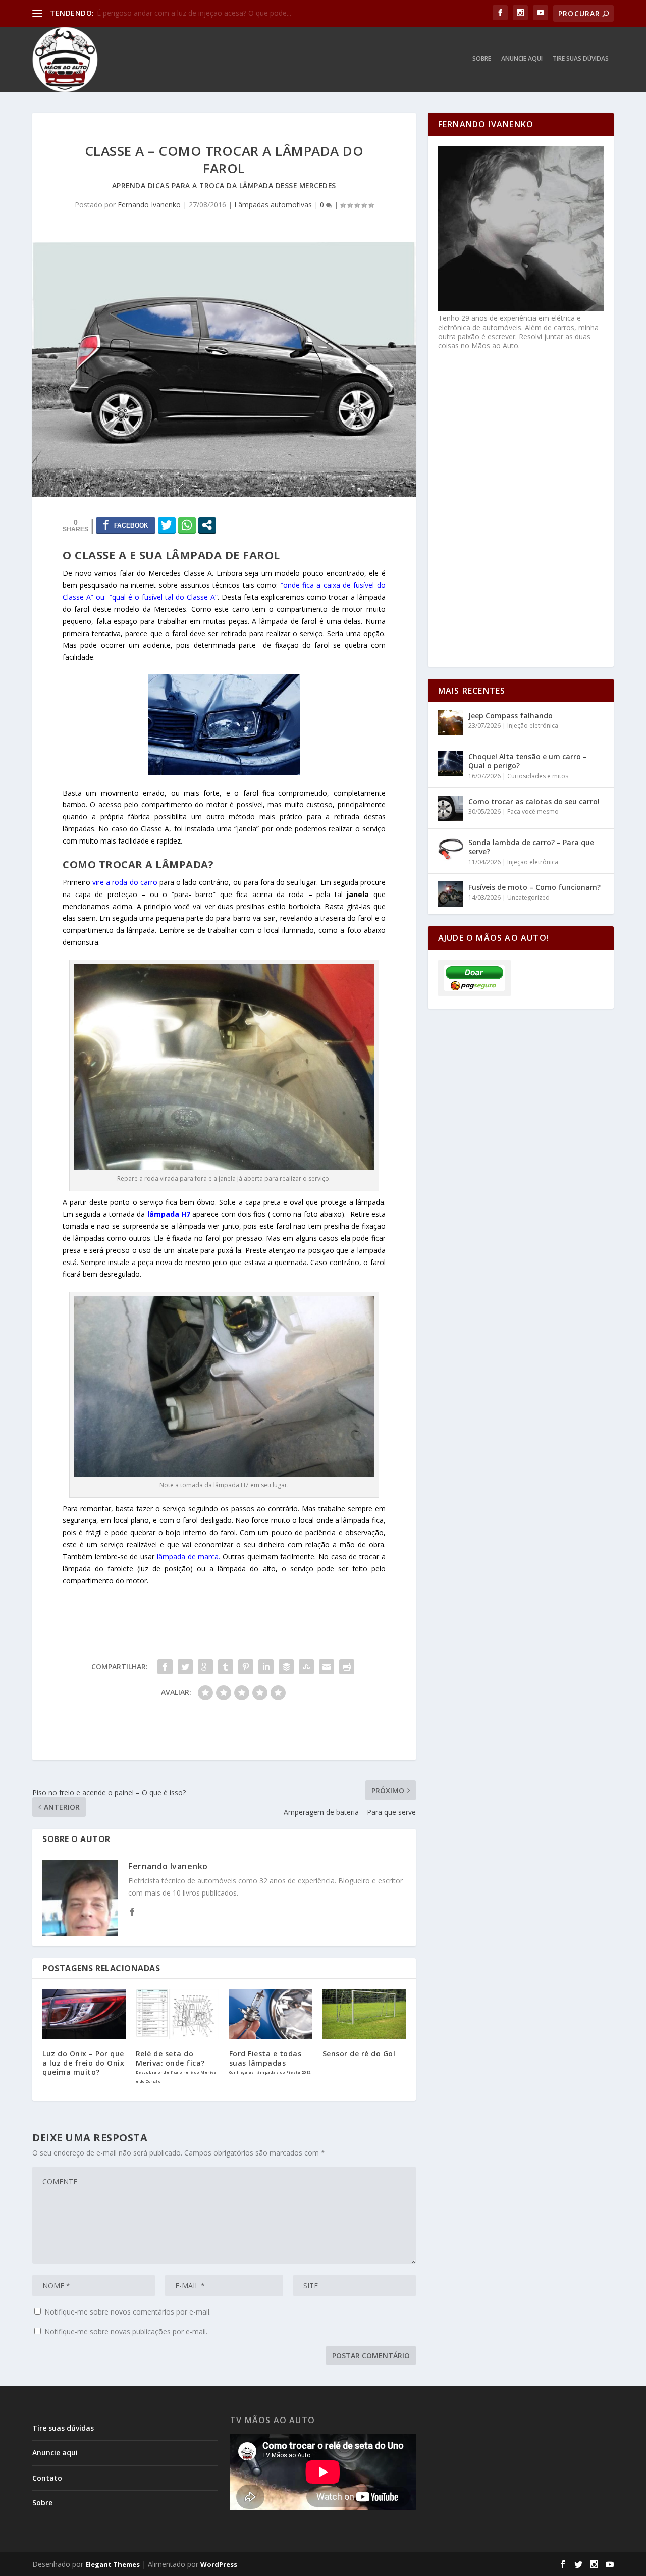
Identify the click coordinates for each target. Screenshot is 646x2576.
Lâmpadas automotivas (273, 205)
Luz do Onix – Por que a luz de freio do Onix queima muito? (83, 2062)
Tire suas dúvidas (581, 59)
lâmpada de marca (188, 1557)
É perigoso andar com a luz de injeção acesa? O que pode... (194, 13)
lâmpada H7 (169, 1214)
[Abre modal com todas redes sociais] (207, 525)
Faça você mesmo (533, 811)
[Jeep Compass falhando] (451, 722)
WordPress (219, 2564)
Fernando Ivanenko (149, 205)
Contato (47, 2478)
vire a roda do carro (125, 882)
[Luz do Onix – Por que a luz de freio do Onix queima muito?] (84, 2014)
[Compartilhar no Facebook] (126, 525)
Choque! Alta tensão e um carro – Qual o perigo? (528, 761)
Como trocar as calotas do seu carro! (534, 801)
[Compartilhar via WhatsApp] (187, 525)
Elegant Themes (113, 2564)
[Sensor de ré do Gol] (364, 2014)
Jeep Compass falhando (510, 716)
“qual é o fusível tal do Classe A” (164, 597)
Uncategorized (528, 897)
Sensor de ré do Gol (359, 2053)
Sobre (482, 59)
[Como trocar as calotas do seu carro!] (451, 808)
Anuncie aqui (522, 59)
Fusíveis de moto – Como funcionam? (534, 887)
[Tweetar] (167, 525)
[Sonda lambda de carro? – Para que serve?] (451, 849)
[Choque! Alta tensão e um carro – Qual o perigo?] (451, 763)
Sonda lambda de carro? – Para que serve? (531, 847)
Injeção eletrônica (533, 726)
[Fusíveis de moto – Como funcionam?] (451, 894)
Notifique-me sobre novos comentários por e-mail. (128, 2312)
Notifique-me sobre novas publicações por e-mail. (126, 2331)
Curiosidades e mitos (538, 776)
